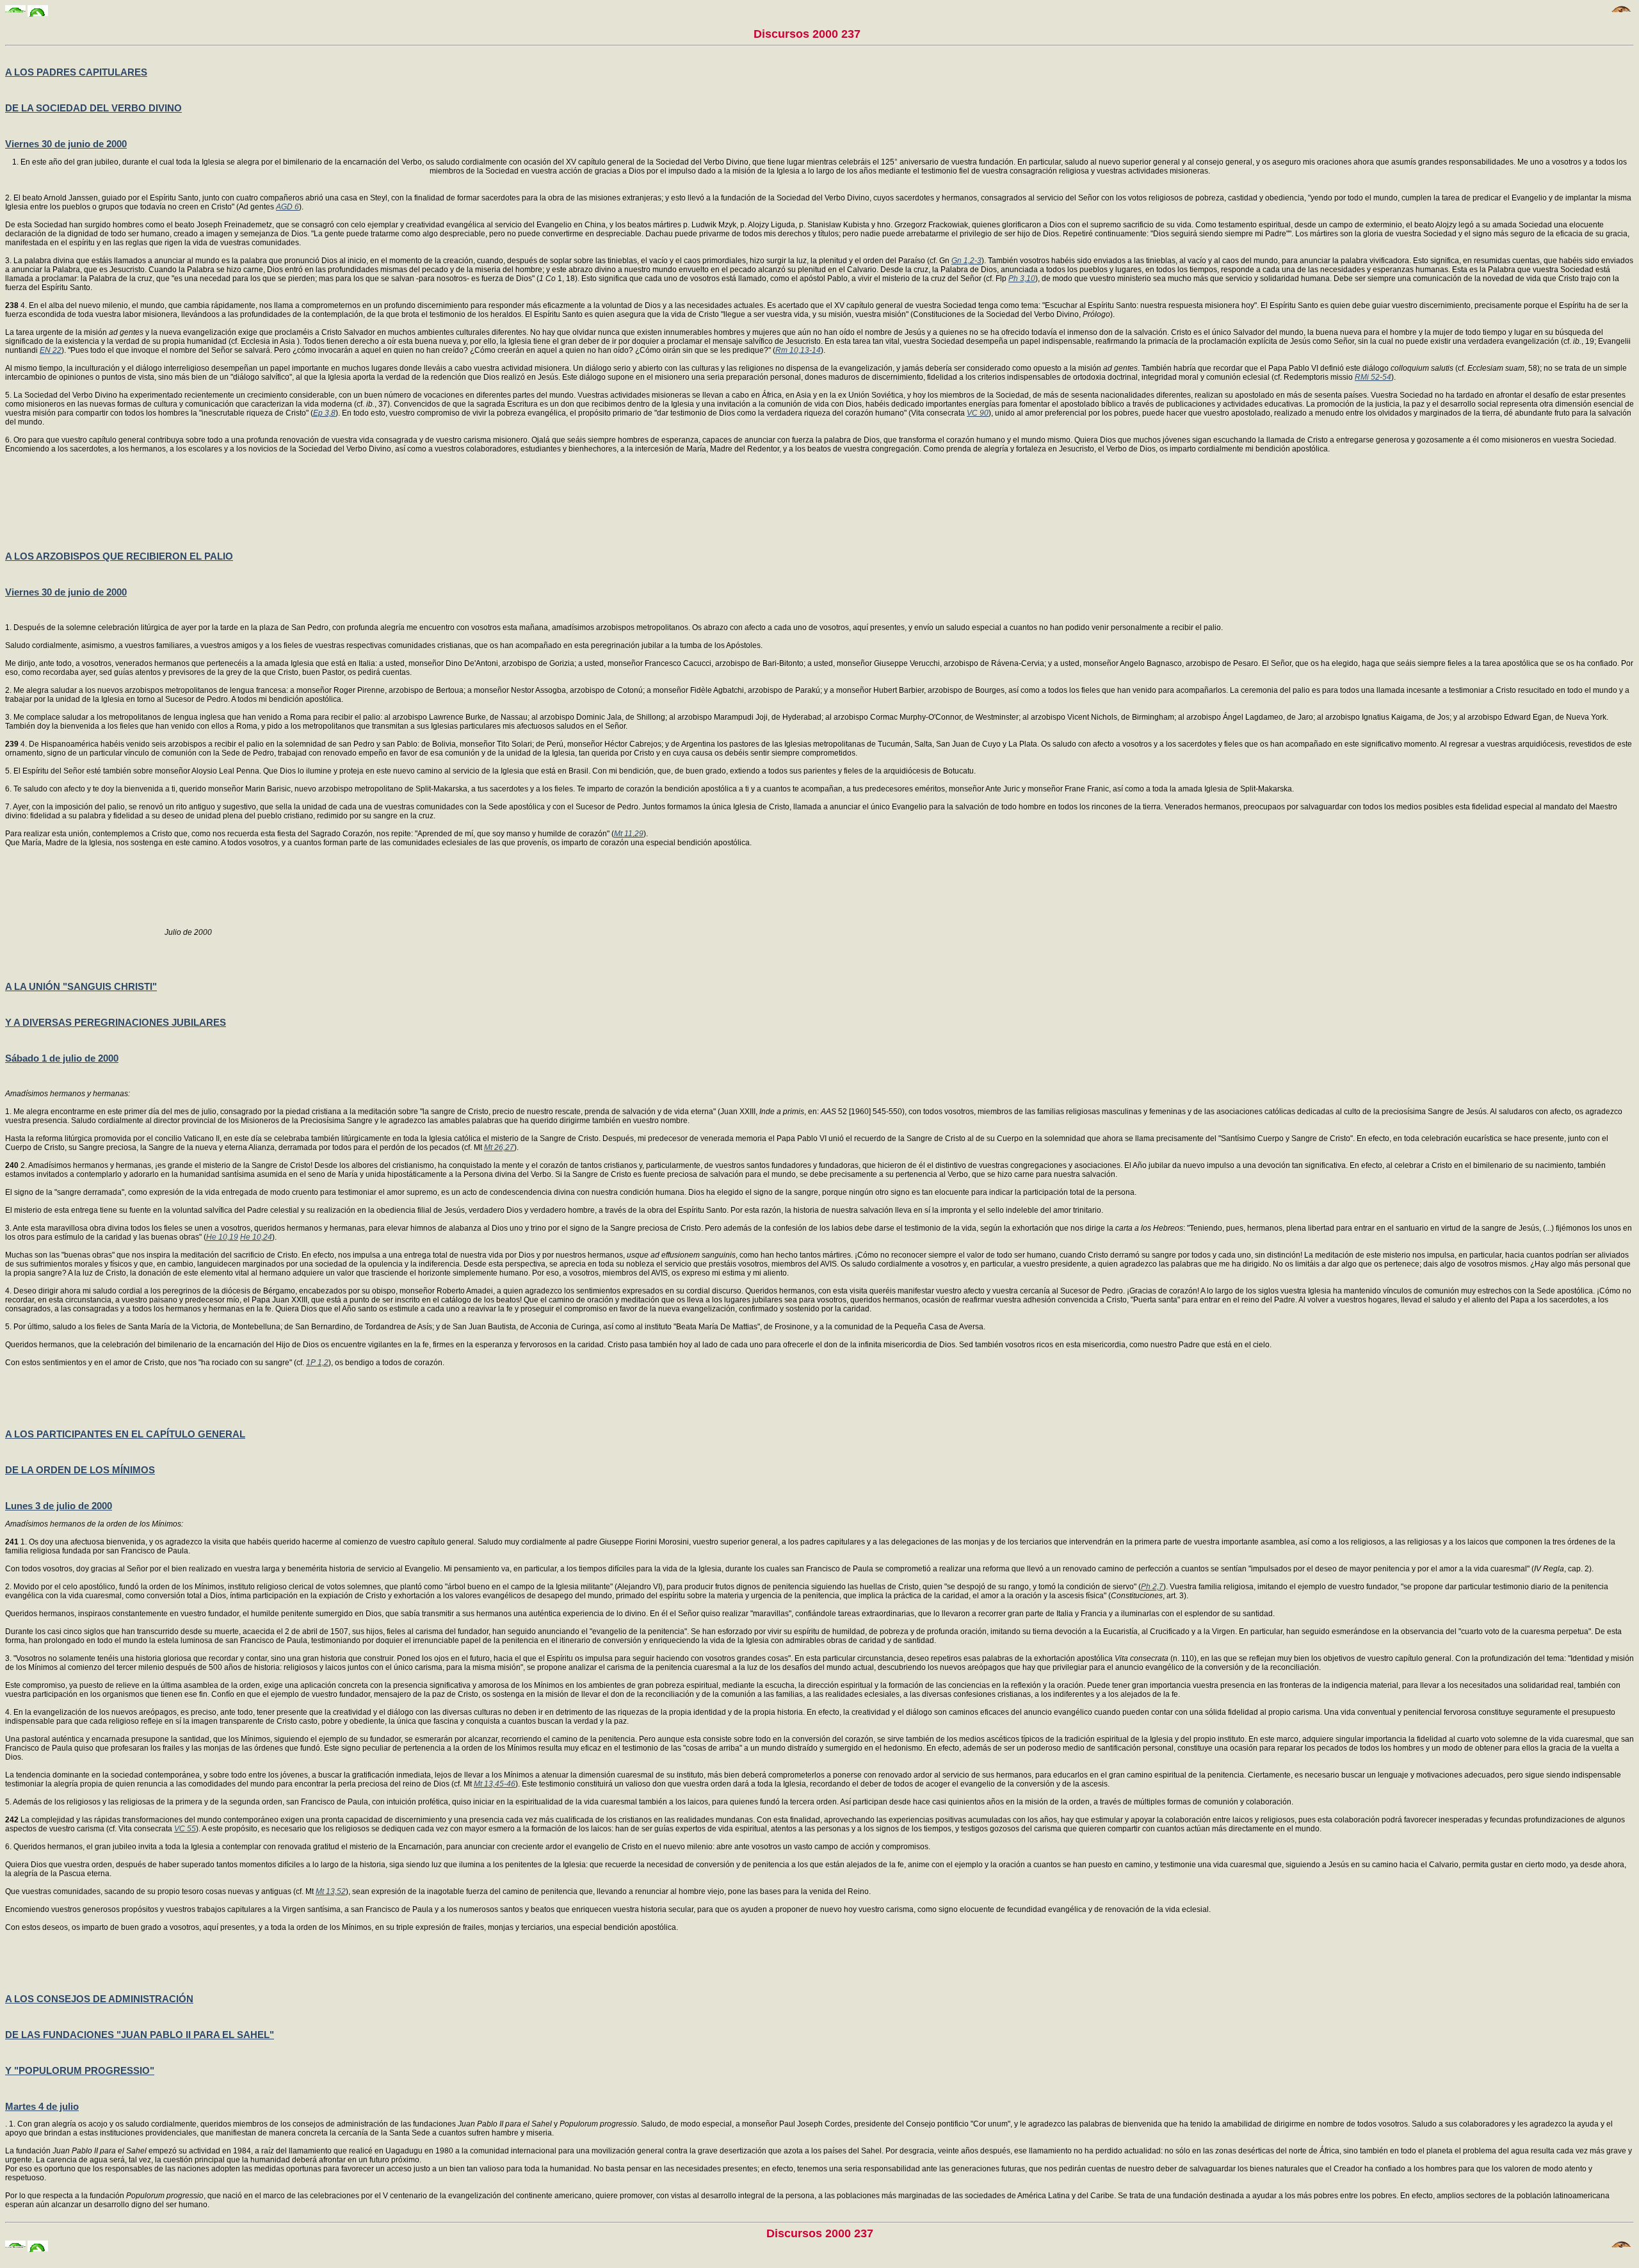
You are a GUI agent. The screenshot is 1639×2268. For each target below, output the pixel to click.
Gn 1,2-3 (966, 261)
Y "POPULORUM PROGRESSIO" (80, 2070)
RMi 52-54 (1373, 377)
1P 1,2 (317, 1363)
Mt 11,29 (629, 834)
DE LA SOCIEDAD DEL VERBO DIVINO (93, 108)
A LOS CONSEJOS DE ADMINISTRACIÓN (99, 1999)
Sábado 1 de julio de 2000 (62, 1058)
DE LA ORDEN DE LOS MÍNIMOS (80, 1470)
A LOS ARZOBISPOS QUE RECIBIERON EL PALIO (119, 556)
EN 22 (51, 350)
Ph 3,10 (1022, 279)
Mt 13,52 (331, 1891)
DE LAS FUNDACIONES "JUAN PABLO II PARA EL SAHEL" (140, 2035)
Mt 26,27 (499, 1147)
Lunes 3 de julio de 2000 (59, 1506)
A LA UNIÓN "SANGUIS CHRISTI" (81, 986)
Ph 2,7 (1152, 1587)
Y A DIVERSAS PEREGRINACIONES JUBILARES (116, 1022)
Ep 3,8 (324, 413)
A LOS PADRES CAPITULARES (76, 72)
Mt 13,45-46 (495, 1784)
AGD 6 (287, 207)
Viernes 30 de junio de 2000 (66, 144)
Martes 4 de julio (42, 2106)
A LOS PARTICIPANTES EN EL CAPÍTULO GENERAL (125, 1434)
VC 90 (978, 413)
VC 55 (185, 1829)
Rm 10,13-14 (798, 350)
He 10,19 (222, 1237)
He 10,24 (256, 1237)
